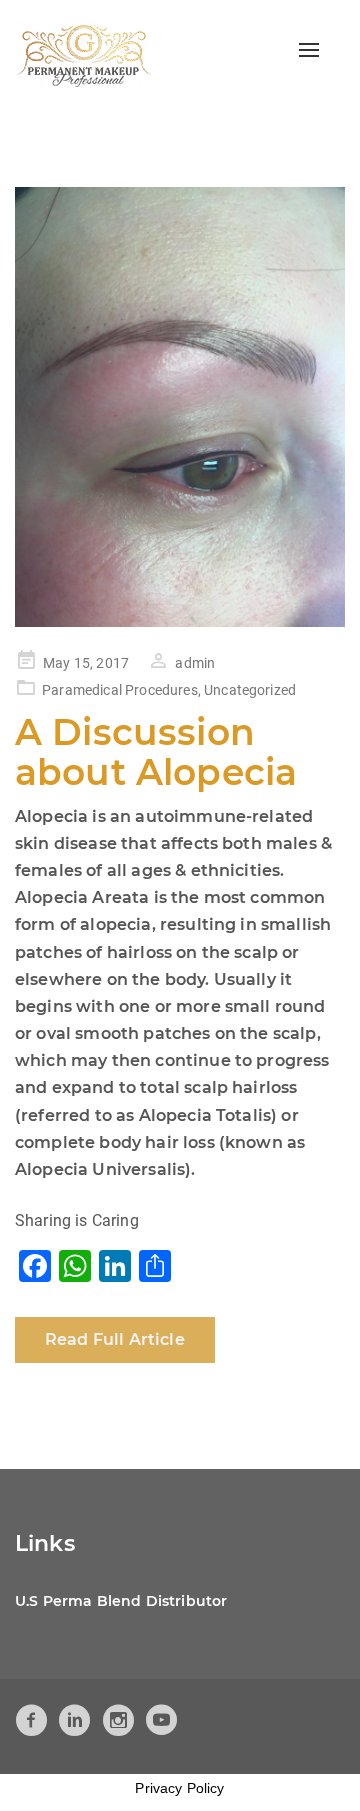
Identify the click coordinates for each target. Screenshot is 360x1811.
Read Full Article (115, 1339)
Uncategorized (250, 690)
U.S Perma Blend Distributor (121, 1601)
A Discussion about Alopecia (156, 752)
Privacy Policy (179, 1788)
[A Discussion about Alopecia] (180, 407)
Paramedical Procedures (120, 690)
